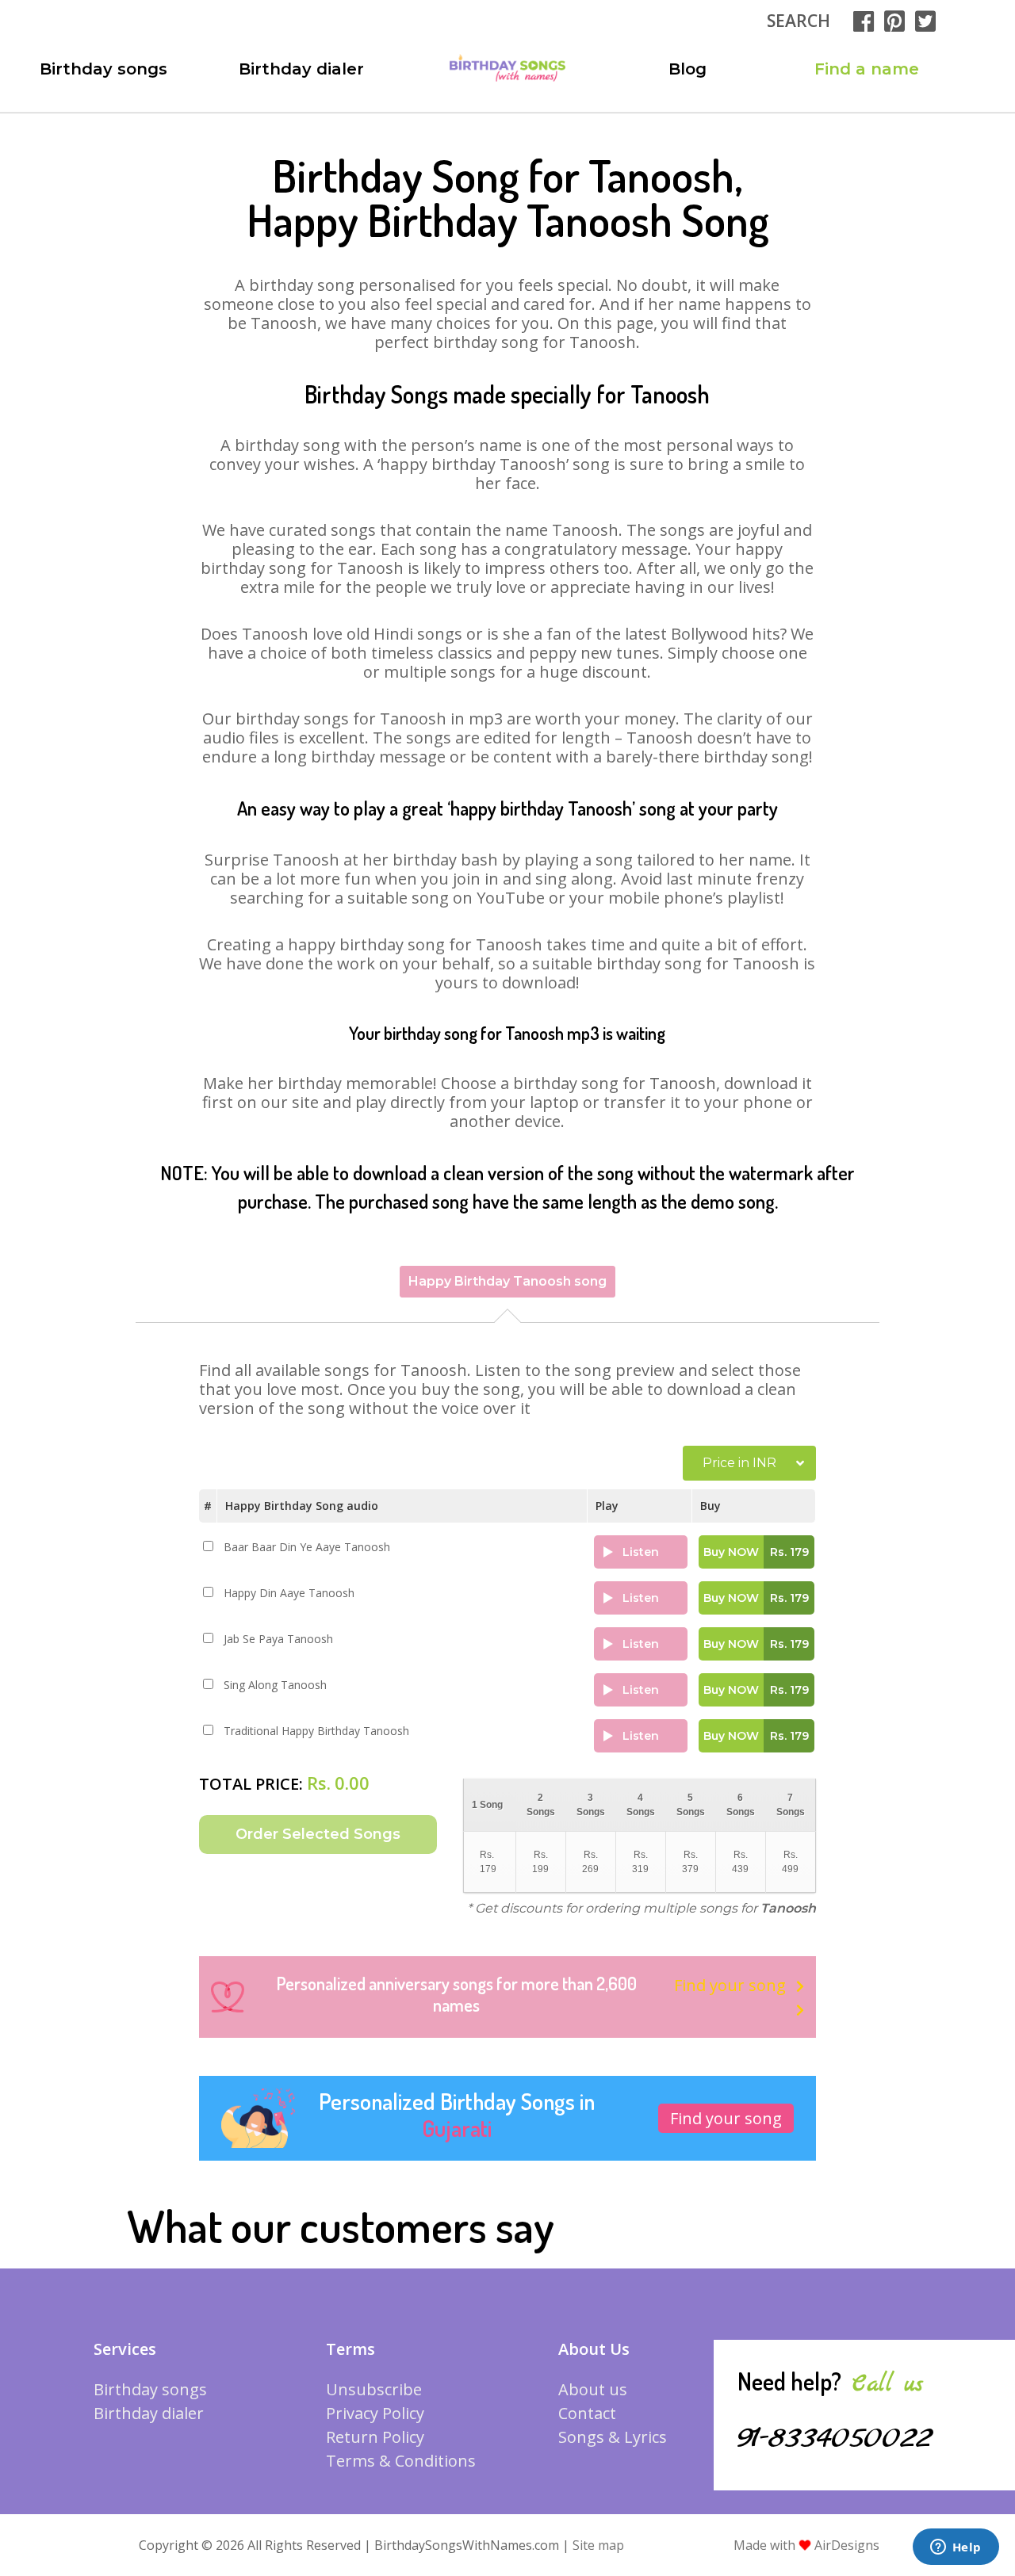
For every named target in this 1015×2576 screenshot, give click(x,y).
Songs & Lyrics (613, 2437)
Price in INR (739, 1463)
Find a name (867, 69)
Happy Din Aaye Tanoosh (289, 1593)
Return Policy (375, 2437)
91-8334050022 (835, 2438)
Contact (587, 2413)
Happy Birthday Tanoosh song (507, 1281)
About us (593, 2389)
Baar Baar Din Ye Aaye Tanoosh (307, 1547)
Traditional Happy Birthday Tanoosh (316, 1731)
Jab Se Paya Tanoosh (278, 1639)
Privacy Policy (375, 2413)
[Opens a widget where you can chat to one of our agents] (956, 2548)
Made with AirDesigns (806, 2545)
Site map (598, 2545)
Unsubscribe (374, 2389)
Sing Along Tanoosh (275, 1685)
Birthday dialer (301, 69)
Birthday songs (103, 69)
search (799, 21)
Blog (688, 69)
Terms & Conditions (401, 2461)
